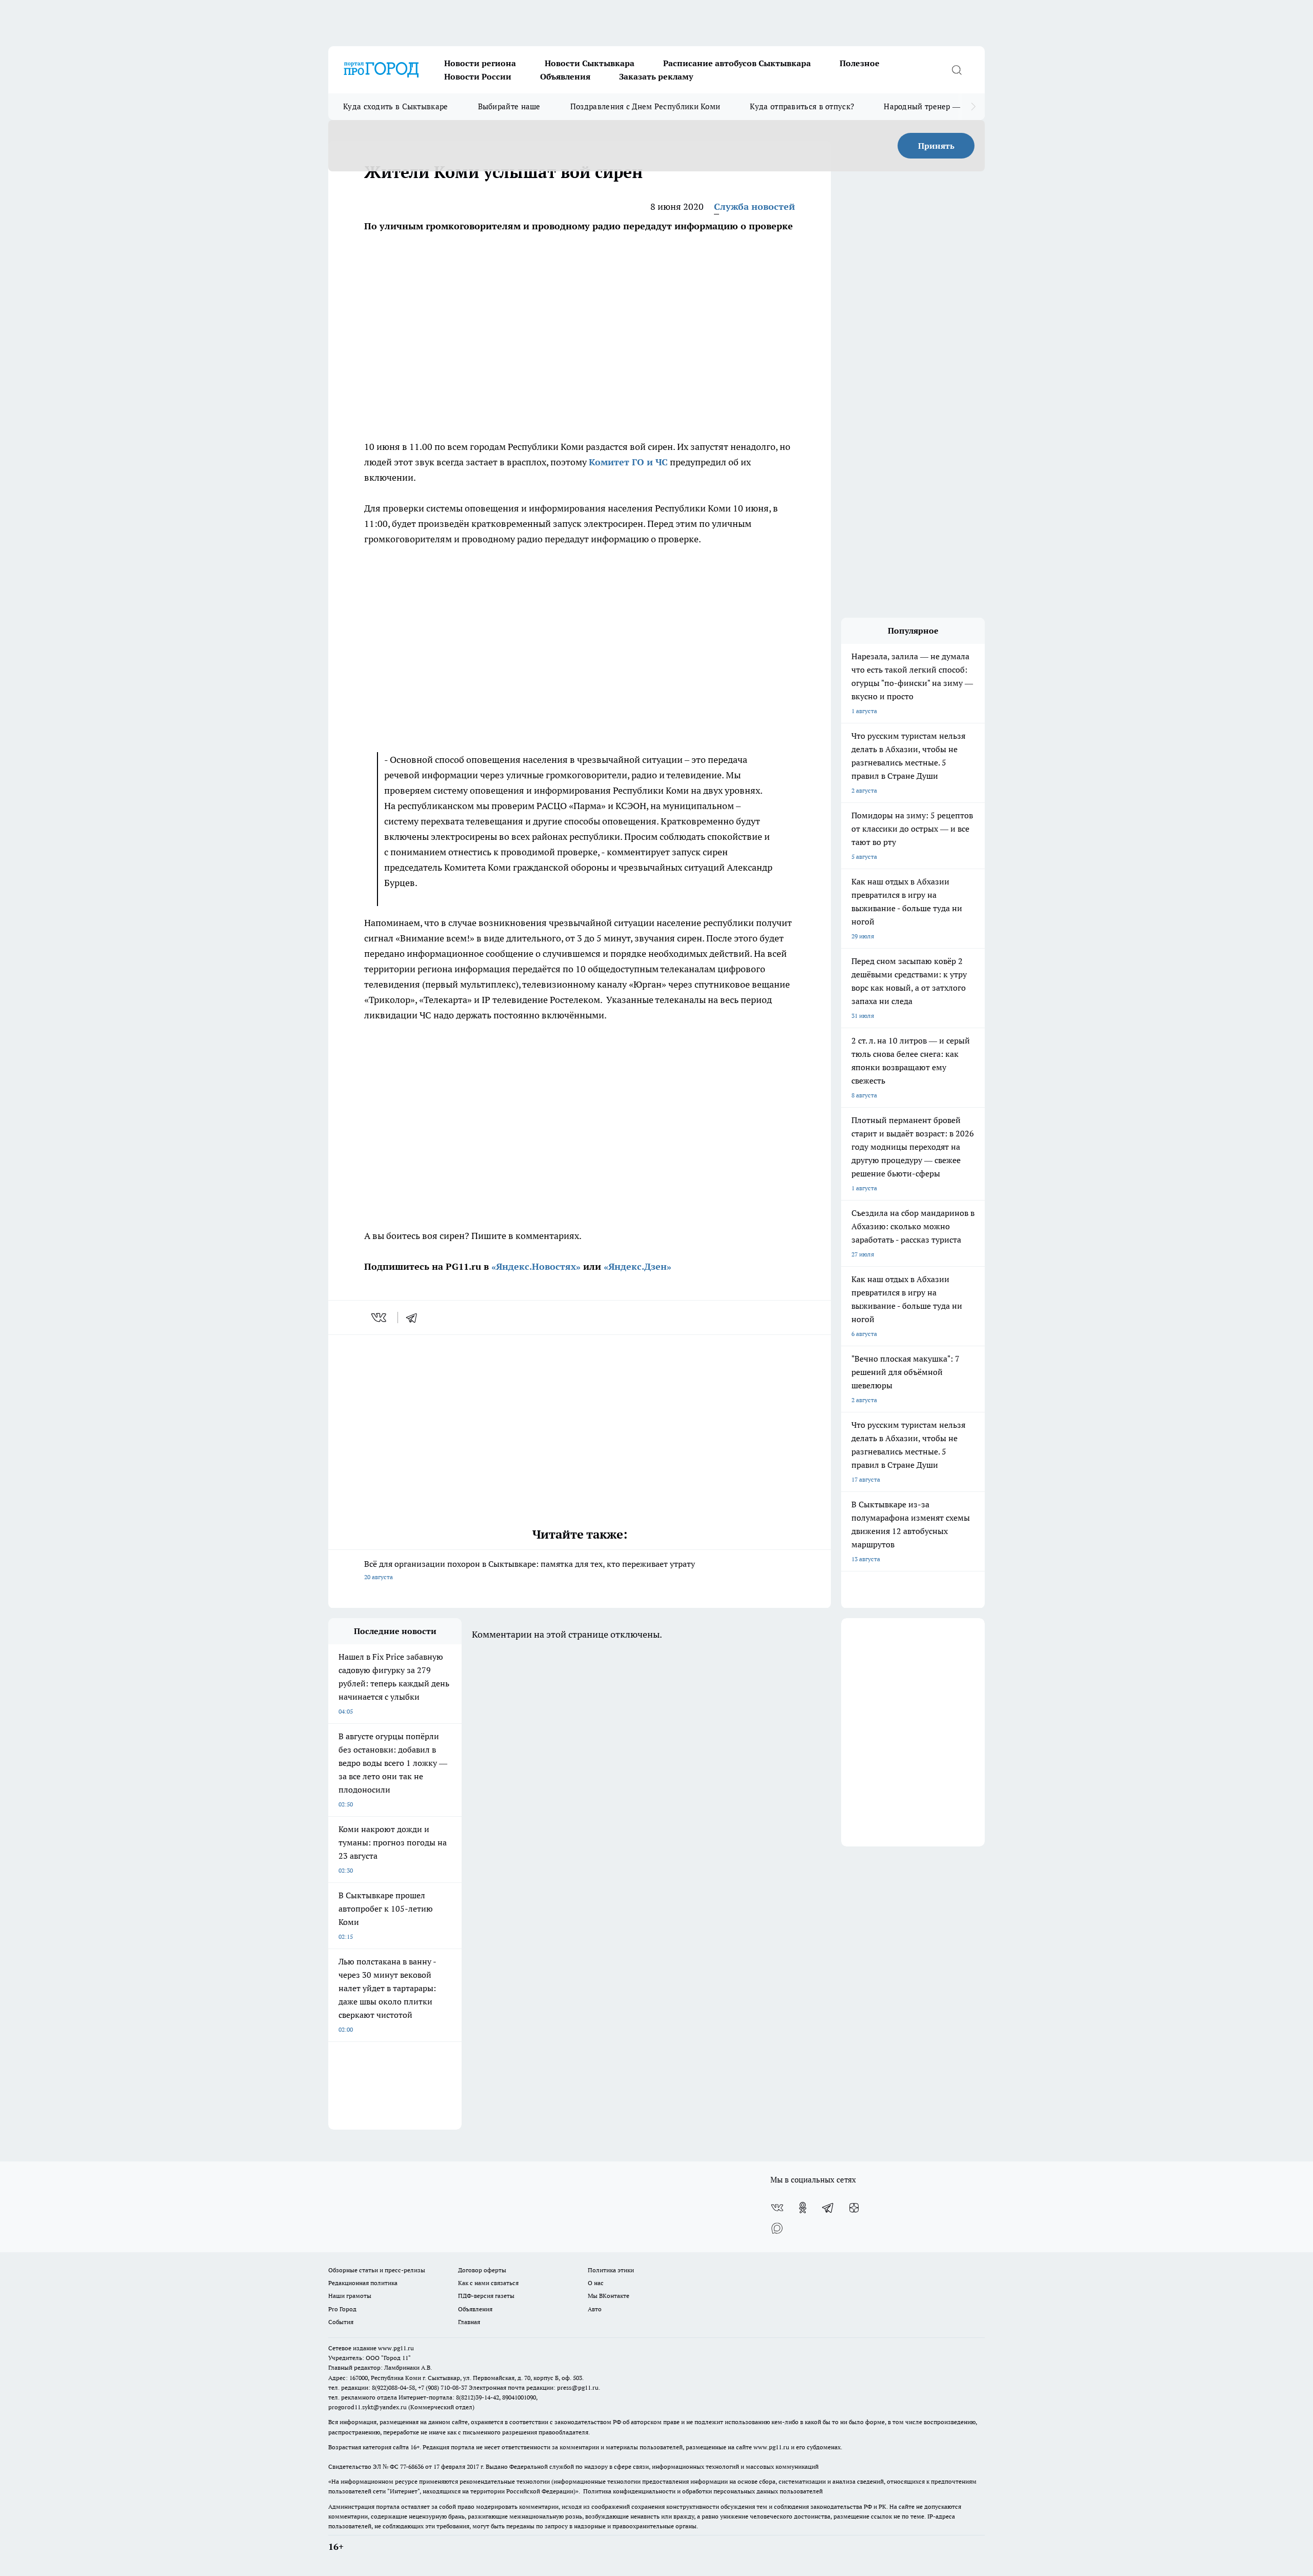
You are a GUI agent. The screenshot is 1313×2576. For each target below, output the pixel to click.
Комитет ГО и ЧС (628, 462)
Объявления (565, 76)
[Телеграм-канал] (828, 2208)
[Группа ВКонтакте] (777, 2208)
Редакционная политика (363, 2283)
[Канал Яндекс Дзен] (854, 2208)
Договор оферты (482, 2270)
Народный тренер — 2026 (932, 106)
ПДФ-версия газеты (486, 2296)
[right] (973, 107)
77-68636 (412, 2466)
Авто (595, 2309)
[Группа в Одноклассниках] (803, 2208)
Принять (936, 146)
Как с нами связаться (488, 2283)
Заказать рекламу (656, 76)
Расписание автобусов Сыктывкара (737, 63)
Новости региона (480, 63)
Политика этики (611, 2270)
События (341, 2322)
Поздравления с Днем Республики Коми (645, 106)
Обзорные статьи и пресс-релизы (377, 2270)
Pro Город (342, 2309)
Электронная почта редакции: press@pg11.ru (534, 2387)
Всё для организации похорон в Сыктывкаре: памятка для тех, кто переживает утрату (530, 1570)
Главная (469, 2322)
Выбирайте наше (509, 106)
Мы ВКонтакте (609, 2296)
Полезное (860, 63)
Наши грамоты (350, 2296)
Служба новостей (754, 207)
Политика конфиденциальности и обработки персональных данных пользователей (703, 2491)
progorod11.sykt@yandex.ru (367, 2407)
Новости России (478, 76)
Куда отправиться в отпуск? (802, 106)
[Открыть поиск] (957, 70)
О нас (596, 2283)
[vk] (380, 1318)
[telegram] (415, 1318)
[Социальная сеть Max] (777, 2228)
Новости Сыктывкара (590, 63)
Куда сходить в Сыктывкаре (396, 106)
